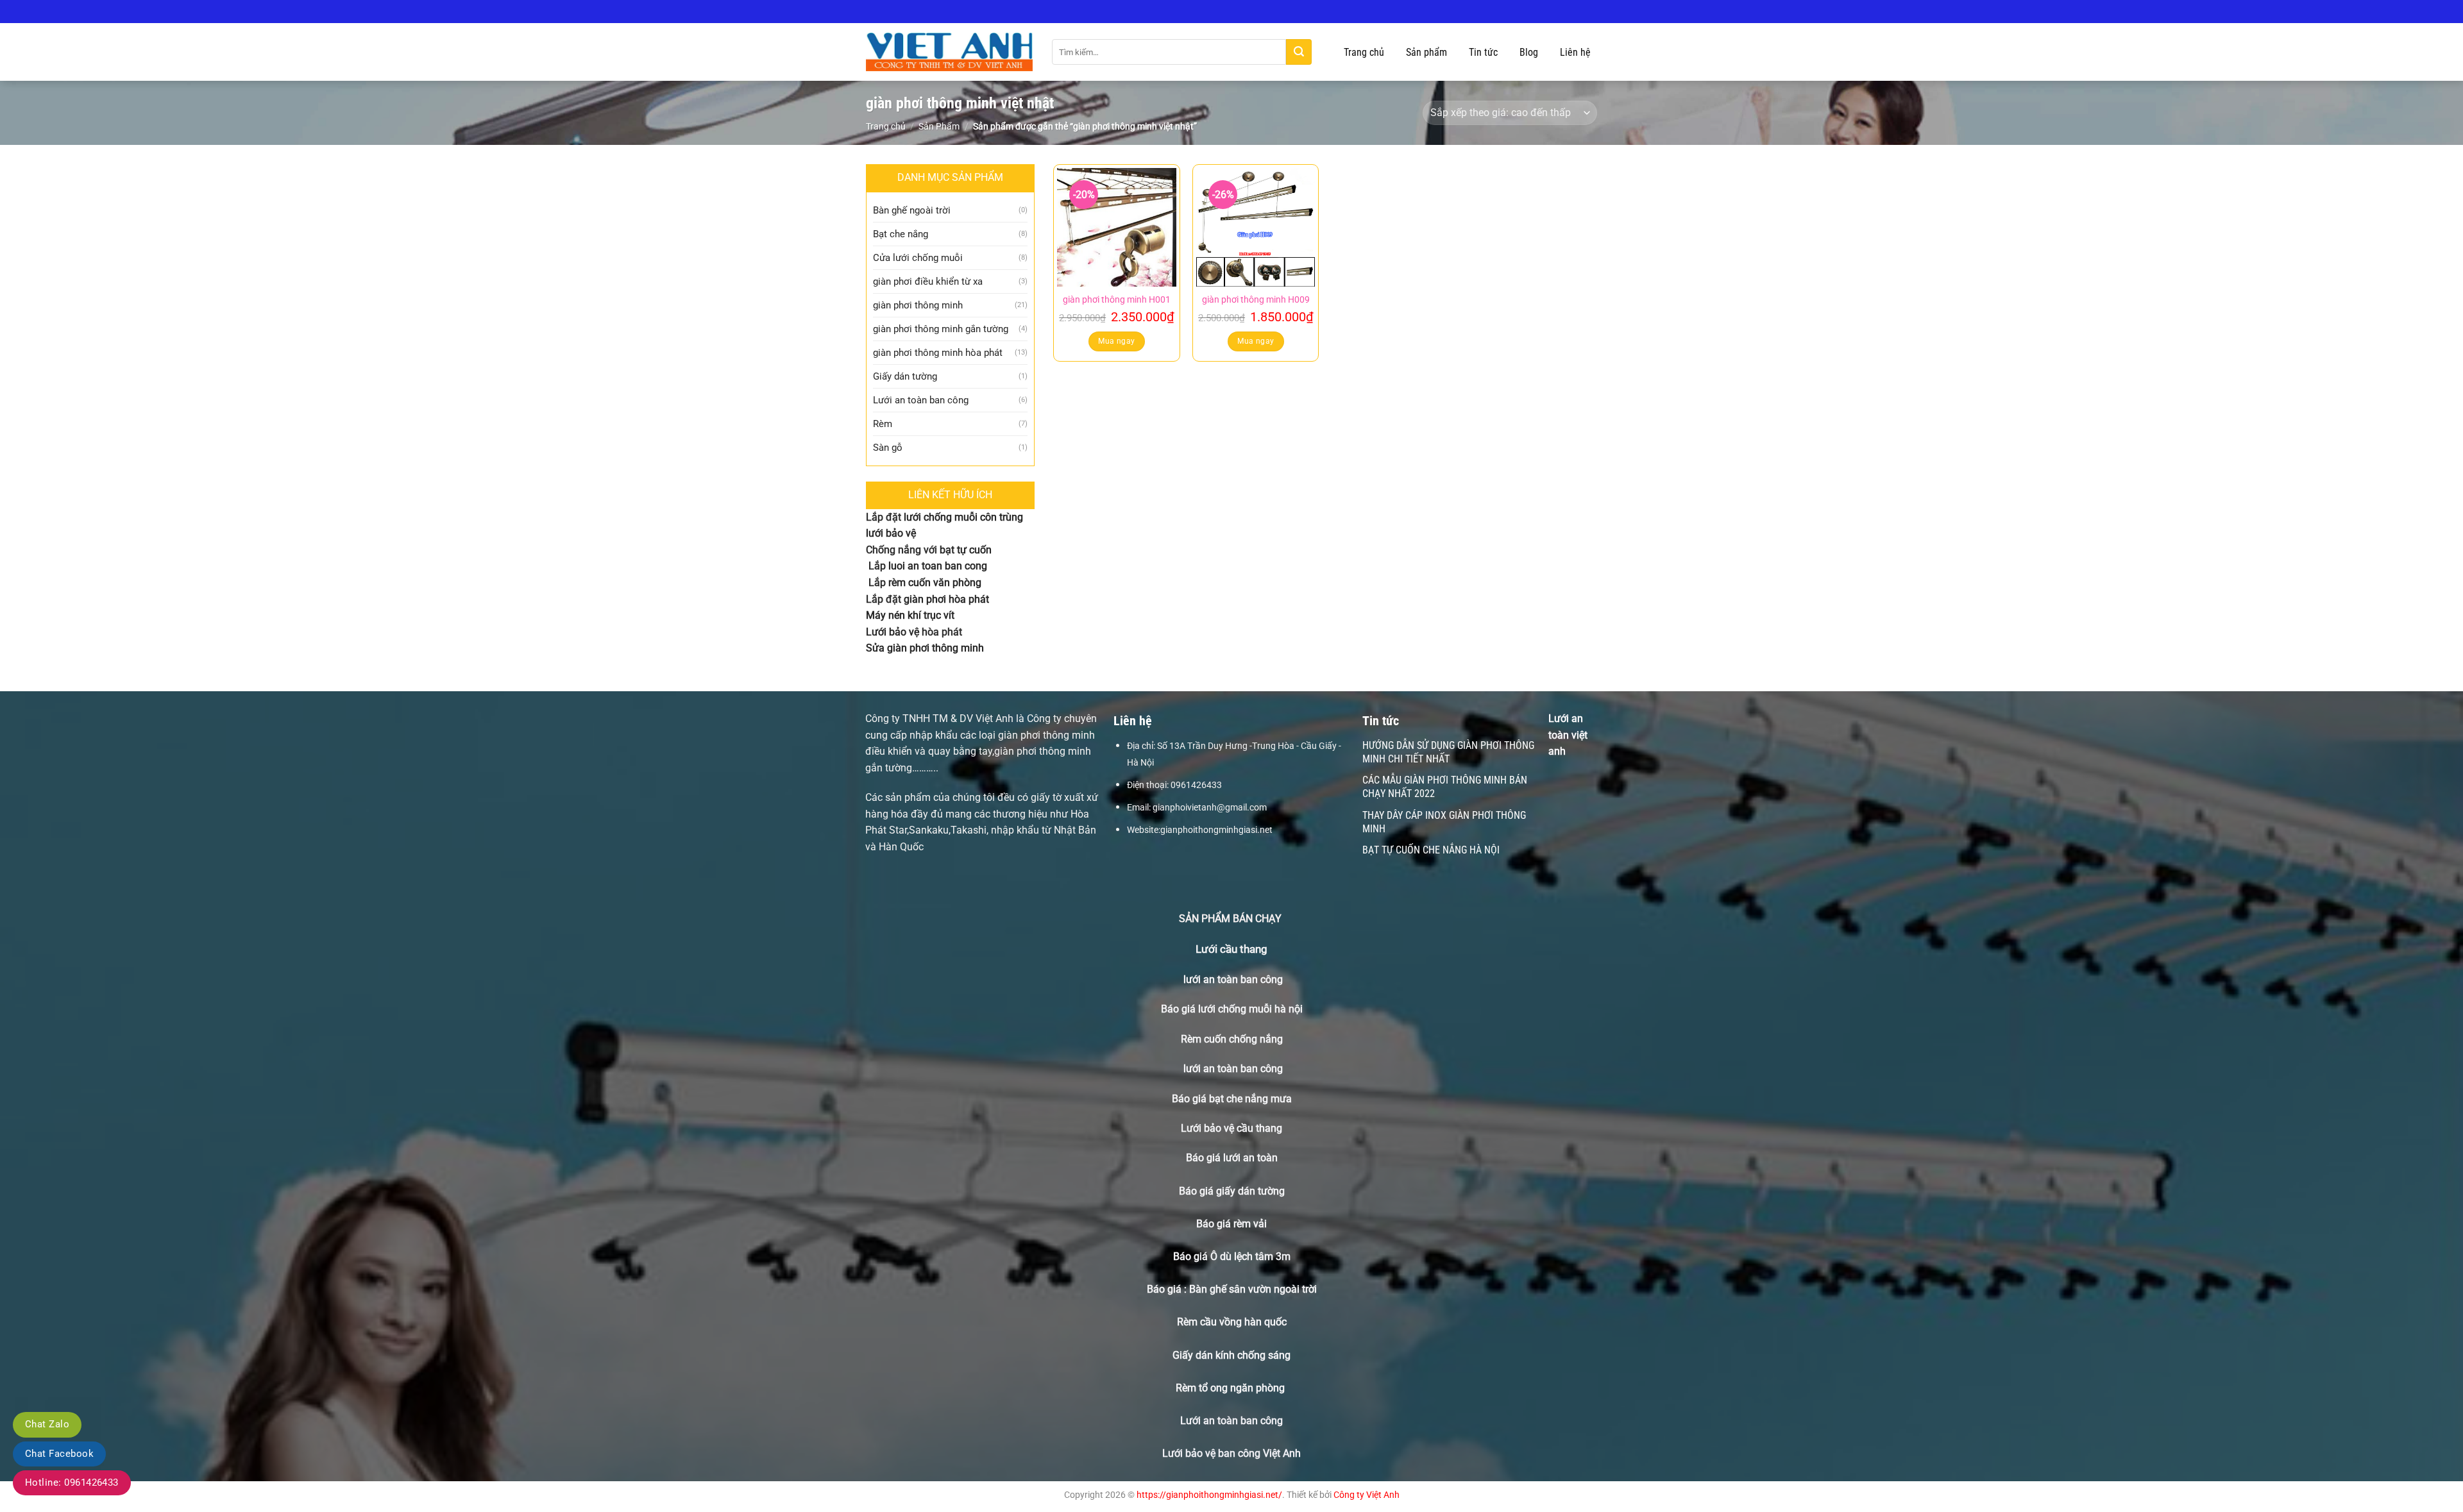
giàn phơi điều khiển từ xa (928, 281)
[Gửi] (1299, 52)
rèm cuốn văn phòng (935, 583)
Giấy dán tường (905, 376)
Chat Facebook (59, 1454)
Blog (1529, 52)
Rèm (883, 424)
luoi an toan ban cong (938, 566)
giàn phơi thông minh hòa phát (938, 353)
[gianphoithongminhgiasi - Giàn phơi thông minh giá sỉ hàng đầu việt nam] (949, 52)
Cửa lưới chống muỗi (918, 258)
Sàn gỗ (888, 448)
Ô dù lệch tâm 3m (1250, 1256)
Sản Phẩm (939, 126)
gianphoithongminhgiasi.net (1216, 830)
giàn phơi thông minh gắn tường (941, 329)
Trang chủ (1364, 52)
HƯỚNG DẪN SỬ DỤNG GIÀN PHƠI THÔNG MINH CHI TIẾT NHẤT (1448, 752)
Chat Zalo (47, 1424)
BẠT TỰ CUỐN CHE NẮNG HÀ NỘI (1431, 850)
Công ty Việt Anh (1367, 1495)
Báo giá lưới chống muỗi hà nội (1232, 1009)
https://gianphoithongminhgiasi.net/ (1209, 1495)
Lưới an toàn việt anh (1568, 735)
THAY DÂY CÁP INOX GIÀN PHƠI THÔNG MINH (1444, 822)
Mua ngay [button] (1116, 341)
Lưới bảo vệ (893, 632)
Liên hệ (1575, 52)
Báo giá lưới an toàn (1232, 1158)
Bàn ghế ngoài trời (912, 210)
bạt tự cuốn (966, 550)
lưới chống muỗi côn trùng (963, 517)
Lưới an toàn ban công (921, 400)
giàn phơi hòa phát (945, 599)
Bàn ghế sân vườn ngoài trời (1253, 1289)
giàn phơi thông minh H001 (1117, 300)
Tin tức (1483, 52)
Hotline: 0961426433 (72, 1483)
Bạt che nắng (901, 234)
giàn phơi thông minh (918, 305)
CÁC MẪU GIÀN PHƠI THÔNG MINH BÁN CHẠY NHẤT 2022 (1445, 787)
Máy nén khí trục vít (910, 615)
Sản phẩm (1426, 52)
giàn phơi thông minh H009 (1256, 300)
